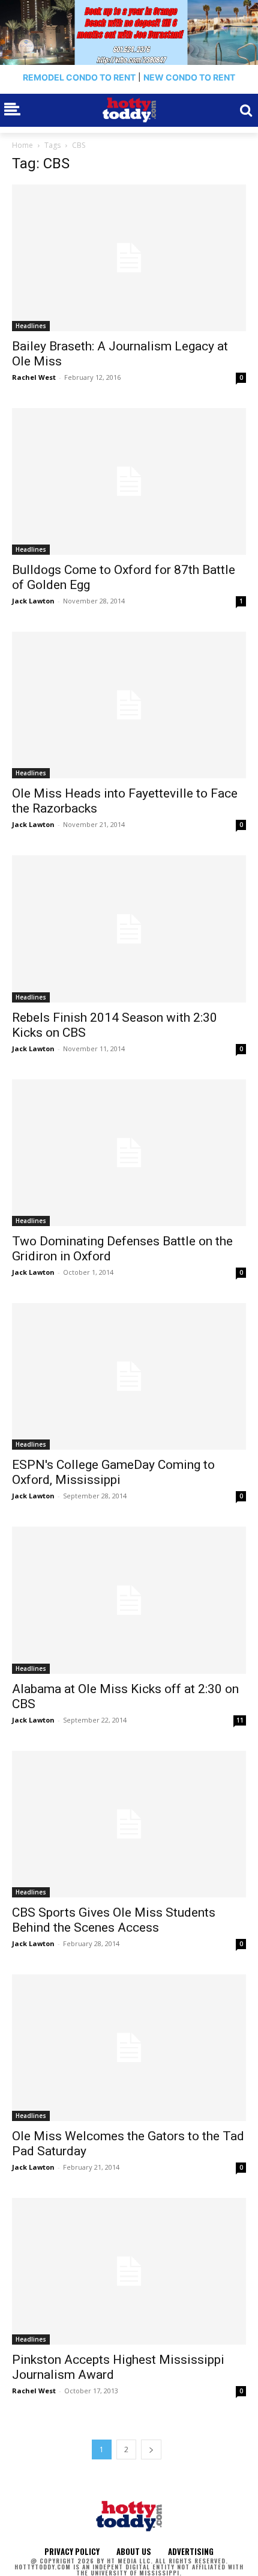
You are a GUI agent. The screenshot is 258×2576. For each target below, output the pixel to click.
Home (22, 145)
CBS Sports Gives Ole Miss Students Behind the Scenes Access (114, 1920)
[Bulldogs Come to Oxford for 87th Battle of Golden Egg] (129, 481)
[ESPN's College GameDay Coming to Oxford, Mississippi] (129, 1376)
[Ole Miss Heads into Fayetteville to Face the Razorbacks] (129, 705)
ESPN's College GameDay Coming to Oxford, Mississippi (113, 1472)
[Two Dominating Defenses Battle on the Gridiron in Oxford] (129, 1153)
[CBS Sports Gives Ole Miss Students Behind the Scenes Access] (129, 1824)
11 (240, 1720)
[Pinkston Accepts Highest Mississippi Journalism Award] (129, 2271)
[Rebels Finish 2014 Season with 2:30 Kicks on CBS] (129, 929)
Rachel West (34, 377)
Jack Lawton (33, 601)
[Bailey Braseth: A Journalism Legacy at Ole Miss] (129, 258)
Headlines (31, 326)
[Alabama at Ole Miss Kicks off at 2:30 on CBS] (129, 1600)
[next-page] (151, 2449)
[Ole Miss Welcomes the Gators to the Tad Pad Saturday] (129, 2048)
